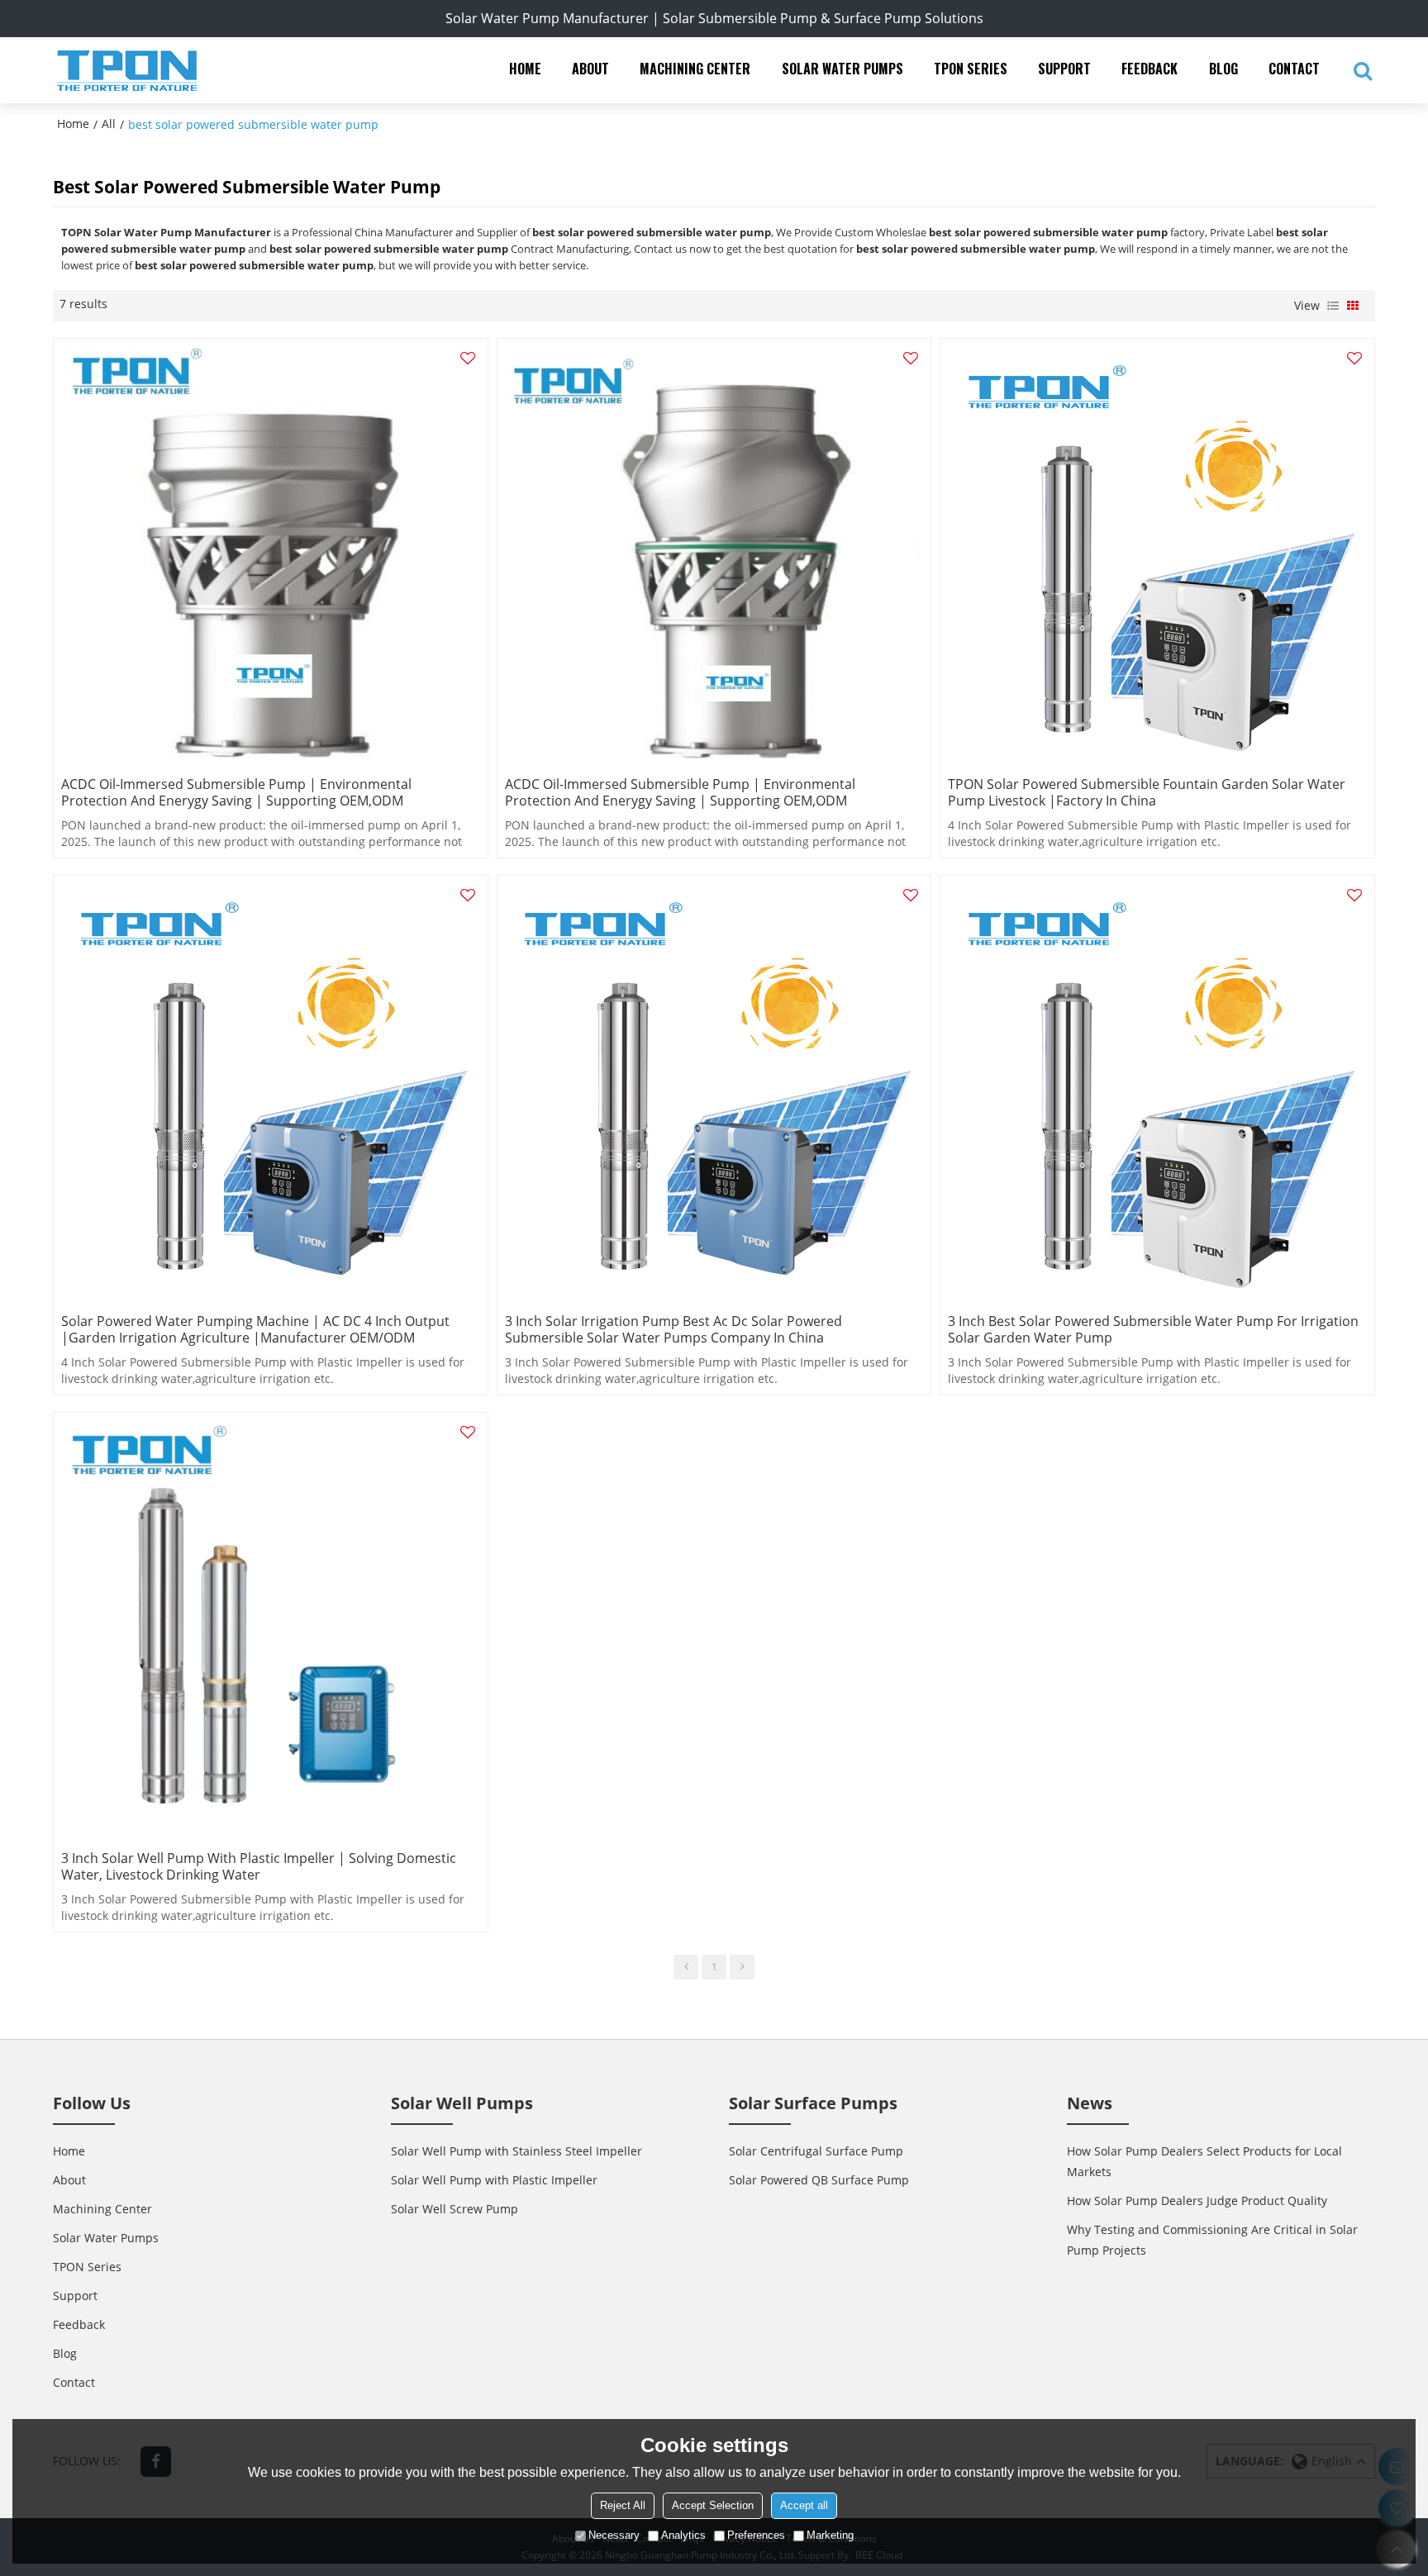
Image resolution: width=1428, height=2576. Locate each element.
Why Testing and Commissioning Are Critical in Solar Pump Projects (1212, 2240)
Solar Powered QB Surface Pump (819, 2180)
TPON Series (971, 69)
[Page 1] (686, 1967)
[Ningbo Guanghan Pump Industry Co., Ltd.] (127, 70)
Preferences (756, 2535)
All (109, 124)
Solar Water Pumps (843, 69)
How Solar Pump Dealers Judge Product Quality (1197, 2201)
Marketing (830, 2535)
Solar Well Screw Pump (455, 2209)
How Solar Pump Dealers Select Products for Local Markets (1204, 2161)
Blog (1223, 69)
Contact (1294, 69)
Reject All (623, 2505)
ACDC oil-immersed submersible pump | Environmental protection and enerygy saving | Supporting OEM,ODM (236, 792)
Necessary (614, 2535)
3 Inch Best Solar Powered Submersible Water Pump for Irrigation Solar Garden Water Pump (1153, 1329)
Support (1064, 69)
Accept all (804, 2505)
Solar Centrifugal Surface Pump (816, 2151)
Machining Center (695, 69)
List (1333, 306)
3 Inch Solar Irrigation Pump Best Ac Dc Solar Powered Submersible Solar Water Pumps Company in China (674, 1329)
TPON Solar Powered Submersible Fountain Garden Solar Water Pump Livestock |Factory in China (1147, 792)
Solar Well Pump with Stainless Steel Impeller (516, 2151)
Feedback (1150, 69)
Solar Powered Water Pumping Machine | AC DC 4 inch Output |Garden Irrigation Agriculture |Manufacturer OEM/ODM (255, 1329)
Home (525, 69)
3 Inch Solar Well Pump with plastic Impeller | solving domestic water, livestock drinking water (259, 1866)
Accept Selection (713, 2505)
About (590, 69)
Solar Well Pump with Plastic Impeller (494, 2180)
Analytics (683, 2535)
